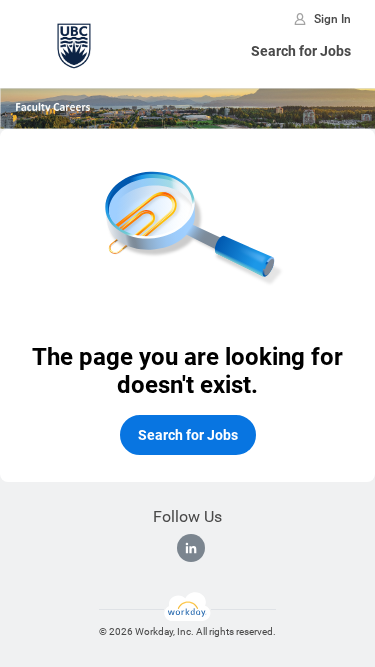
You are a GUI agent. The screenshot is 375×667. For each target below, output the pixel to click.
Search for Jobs (301, 51)
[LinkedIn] (191, 548)
